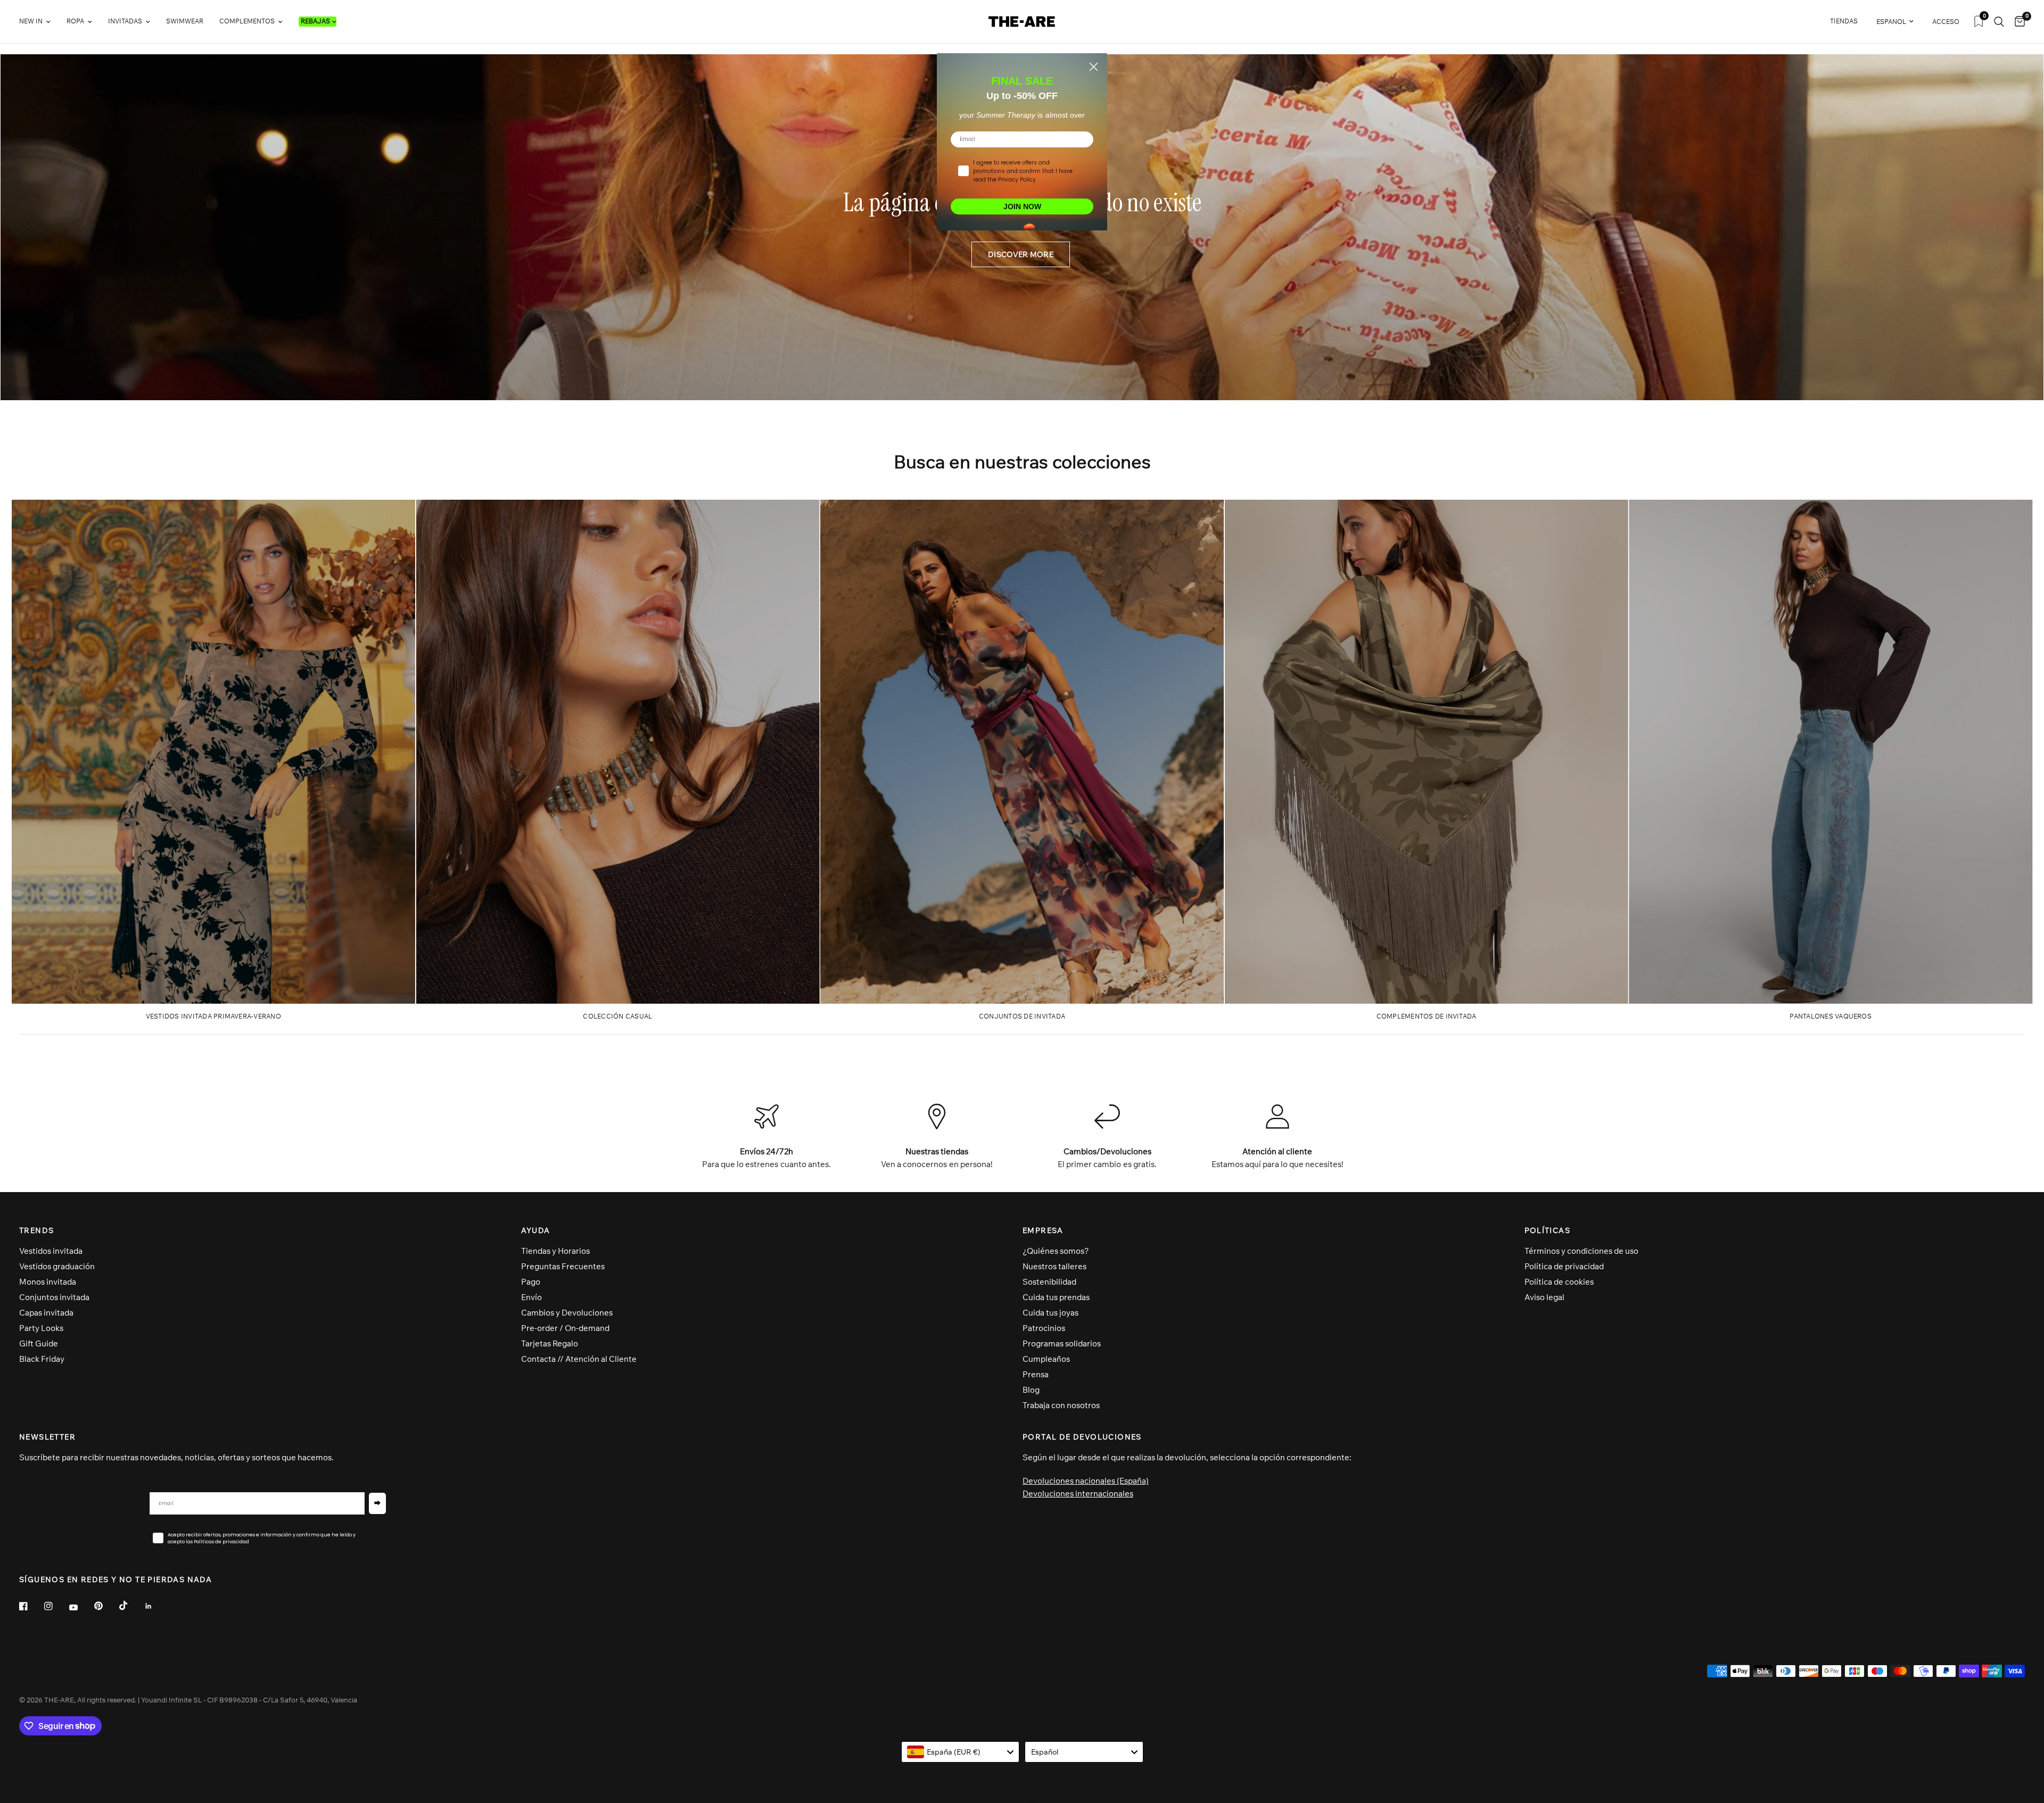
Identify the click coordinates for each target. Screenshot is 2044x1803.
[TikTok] (131, 1606)
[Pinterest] (106, 1606)
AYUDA (536, 1230)
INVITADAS (125, 21)
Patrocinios (1044, 1328)
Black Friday (42, 1359)
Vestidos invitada (51, 1251)
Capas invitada (46, 1313)
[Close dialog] (1094, 67)
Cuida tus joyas (1050, 1313)
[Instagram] (56, 1606)
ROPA (75, 21)
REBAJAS (315, 21)
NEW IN (31, 21)
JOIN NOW (1022, 206)
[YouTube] (81, 1608)
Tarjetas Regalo (550, 1343)
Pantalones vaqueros (1831, 1016)
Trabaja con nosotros (1061, 1405)
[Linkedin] (156, 1606)
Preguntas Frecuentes (563, 1266)
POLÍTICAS (1548, 1230)
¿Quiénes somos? (1056, 1251)
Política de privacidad (1564, 1266)
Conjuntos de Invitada (1022, 1016)
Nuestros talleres (1054, 1266)
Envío (531, 1297)
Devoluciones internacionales (1078, 1494)
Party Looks (41, 1328)
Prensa (1036, 1374)
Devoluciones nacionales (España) (1086, 1481)
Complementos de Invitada (1427, 1016)
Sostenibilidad (1049, 1282)
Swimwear (185, 21)
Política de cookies (1559, 1282)
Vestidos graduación (57, 1266)
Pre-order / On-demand (565, 1328)
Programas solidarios (1062, 1343)
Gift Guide (39, 1343)
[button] (1021, 254)
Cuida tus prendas (1056, 1297)
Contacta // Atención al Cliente (579, 1359)
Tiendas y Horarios (555, 1251)
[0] (2017, 22)
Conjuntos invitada (54, 1297)
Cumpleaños (1046, 1359)
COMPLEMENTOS (247, 21)
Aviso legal (1544, 1297)
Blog (1031, 1390)
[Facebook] (31, 1606)
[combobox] (961, 1752)
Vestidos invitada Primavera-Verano (213, 1016)
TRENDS (36, 1230)
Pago (531, 1282)
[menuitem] (39, 22)
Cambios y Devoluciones (567, 1313)
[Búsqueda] (1999, 22)
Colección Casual (617, 1016)
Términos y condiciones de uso (1581, 1251)
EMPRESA (1043, 1230)
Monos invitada (48, 1282)
